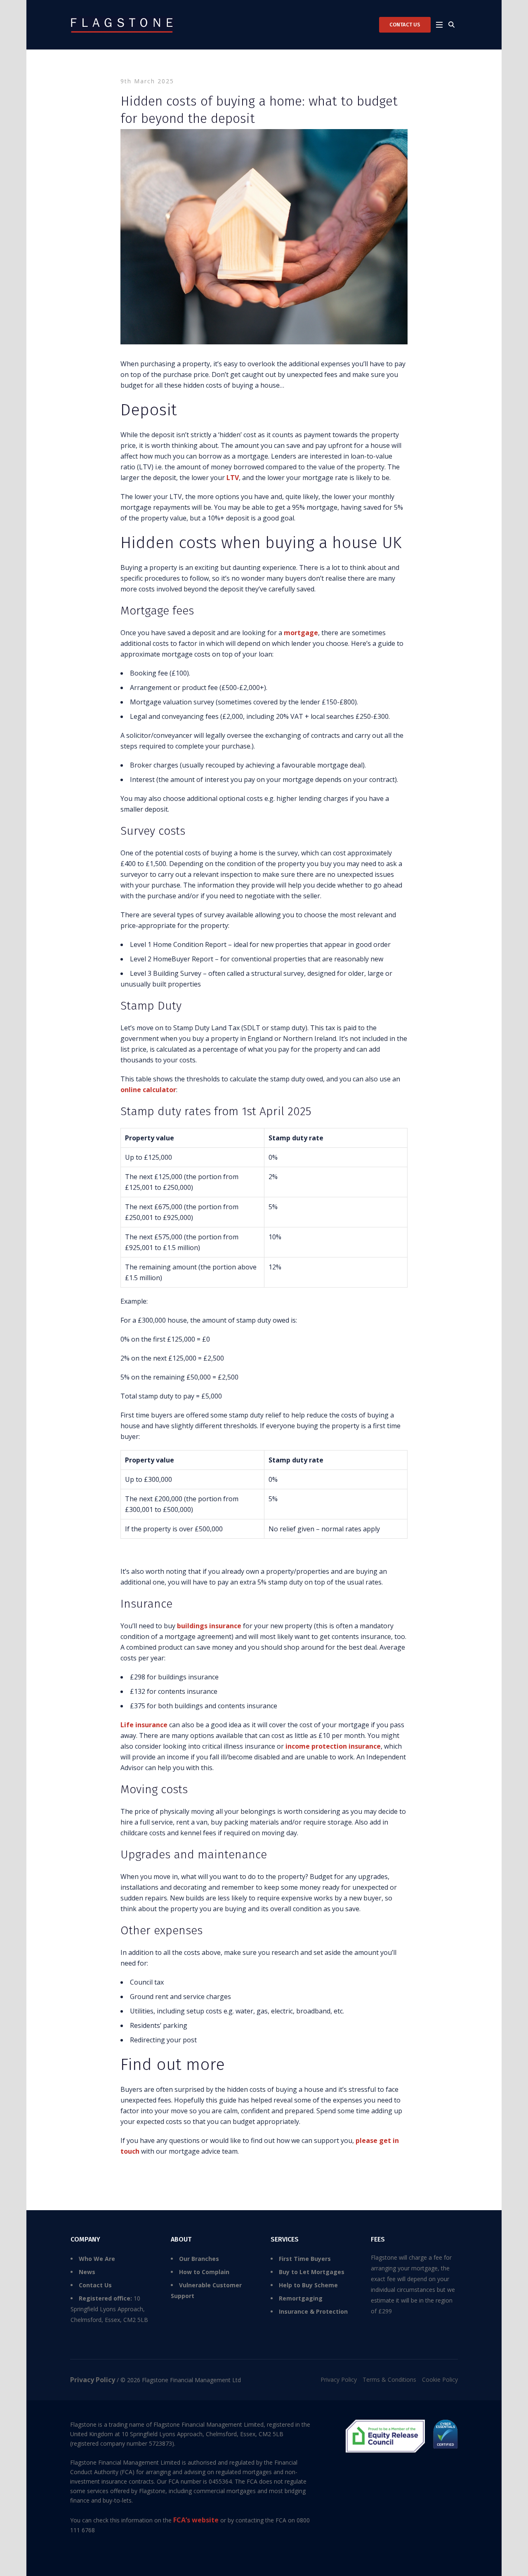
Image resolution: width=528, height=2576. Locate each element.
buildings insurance (209, 1626)
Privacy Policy (339, 2379)
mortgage (301, 633)
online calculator (148, 1090)
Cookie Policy (440, 2379)
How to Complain (204, 2272)
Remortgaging (301, 2298)
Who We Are (97, 2259)
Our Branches (199, 2259)
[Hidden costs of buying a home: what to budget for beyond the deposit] (264, 236)
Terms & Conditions (389, 2379)
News (87, 2272)
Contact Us (95, 2285)
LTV (233, 478)
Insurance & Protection (313, 2311)
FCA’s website (196, 2520)
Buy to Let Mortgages (312, 2272)
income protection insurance (333, 1746)
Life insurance (144, 1725)
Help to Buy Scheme (308, 2285)
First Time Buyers (305, 2259)
